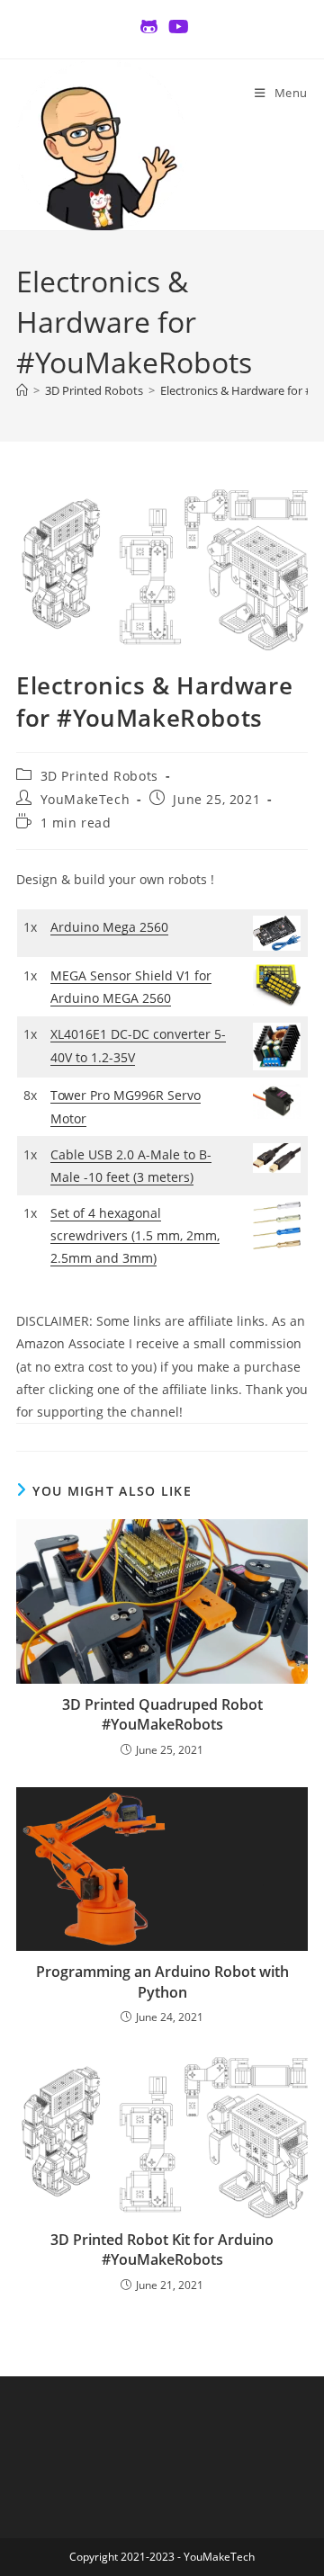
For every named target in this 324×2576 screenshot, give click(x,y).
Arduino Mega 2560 (109, 927)
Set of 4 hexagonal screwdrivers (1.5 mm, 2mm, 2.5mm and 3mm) (135, 1235)
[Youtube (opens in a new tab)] (176, 27)
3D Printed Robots (99, 776)
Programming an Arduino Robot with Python (162, 1981)
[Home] (22, 390)
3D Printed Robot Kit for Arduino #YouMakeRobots (162, 2250)
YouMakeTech (85, 799)
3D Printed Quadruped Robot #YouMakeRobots (162, 1714)
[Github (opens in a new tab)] (149, 27)
